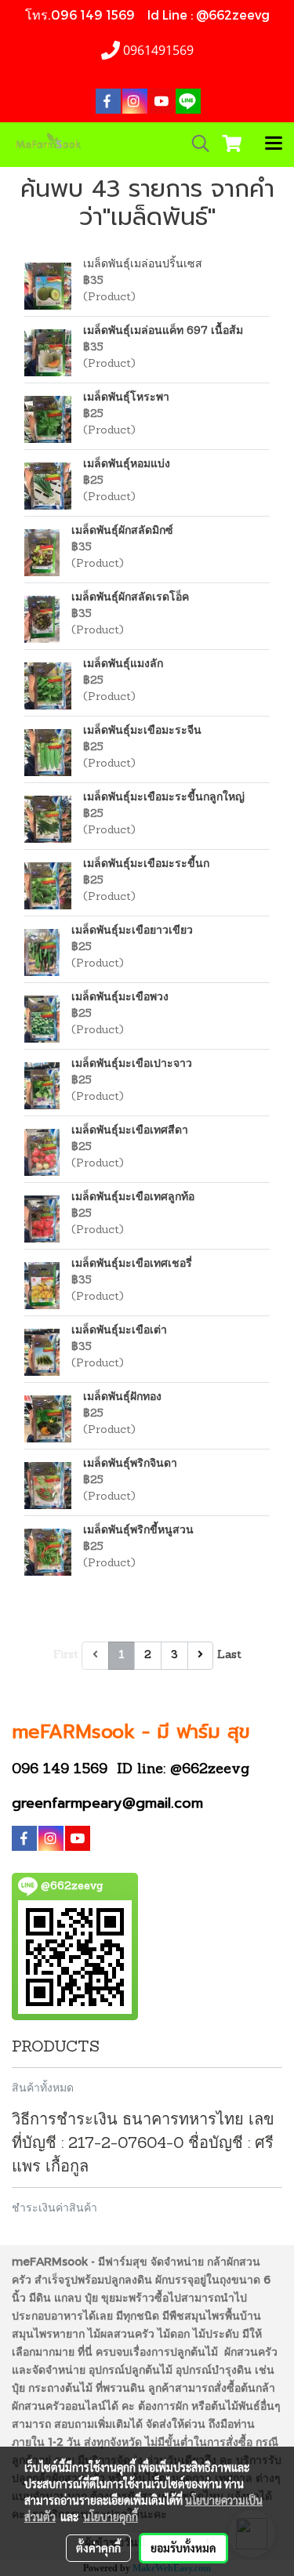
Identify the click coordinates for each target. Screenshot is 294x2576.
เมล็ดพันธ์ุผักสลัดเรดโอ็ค (130, 598)
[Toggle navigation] (274, 144)
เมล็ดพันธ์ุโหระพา (126, 398)
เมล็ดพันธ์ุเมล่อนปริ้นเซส (143, 265)
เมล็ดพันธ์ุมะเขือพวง (120, 998)
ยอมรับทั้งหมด (183, 2548)
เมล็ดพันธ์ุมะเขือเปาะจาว (132, 1064)
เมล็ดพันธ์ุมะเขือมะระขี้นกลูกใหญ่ (164, 798)
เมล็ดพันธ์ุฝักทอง (122, 1397)
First (66, 1655)
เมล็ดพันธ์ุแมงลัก (123, 664)
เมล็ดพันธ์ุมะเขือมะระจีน (142, 731)
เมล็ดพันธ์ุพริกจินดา (130, 1464)
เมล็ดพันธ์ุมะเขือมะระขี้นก (146, 864)
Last (229, 1655)
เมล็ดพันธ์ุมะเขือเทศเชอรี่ (132, 1264)
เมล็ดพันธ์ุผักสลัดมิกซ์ (122, 531)
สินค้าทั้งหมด (43, 2087)
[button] (195, 144)
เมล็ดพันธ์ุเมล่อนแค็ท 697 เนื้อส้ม (163, 331)
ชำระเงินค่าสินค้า (54, 2207)
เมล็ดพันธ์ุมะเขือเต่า (119, 1331)
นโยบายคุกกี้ (111, 2516)
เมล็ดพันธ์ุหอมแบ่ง (127, 464)
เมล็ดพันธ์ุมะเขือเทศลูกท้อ (133, 1197)
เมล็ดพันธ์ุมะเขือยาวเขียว (132, 931)
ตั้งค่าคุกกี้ (98, 2548)
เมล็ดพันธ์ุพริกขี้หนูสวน (138, 1531)
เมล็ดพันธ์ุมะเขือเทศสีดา (130, 1131)
